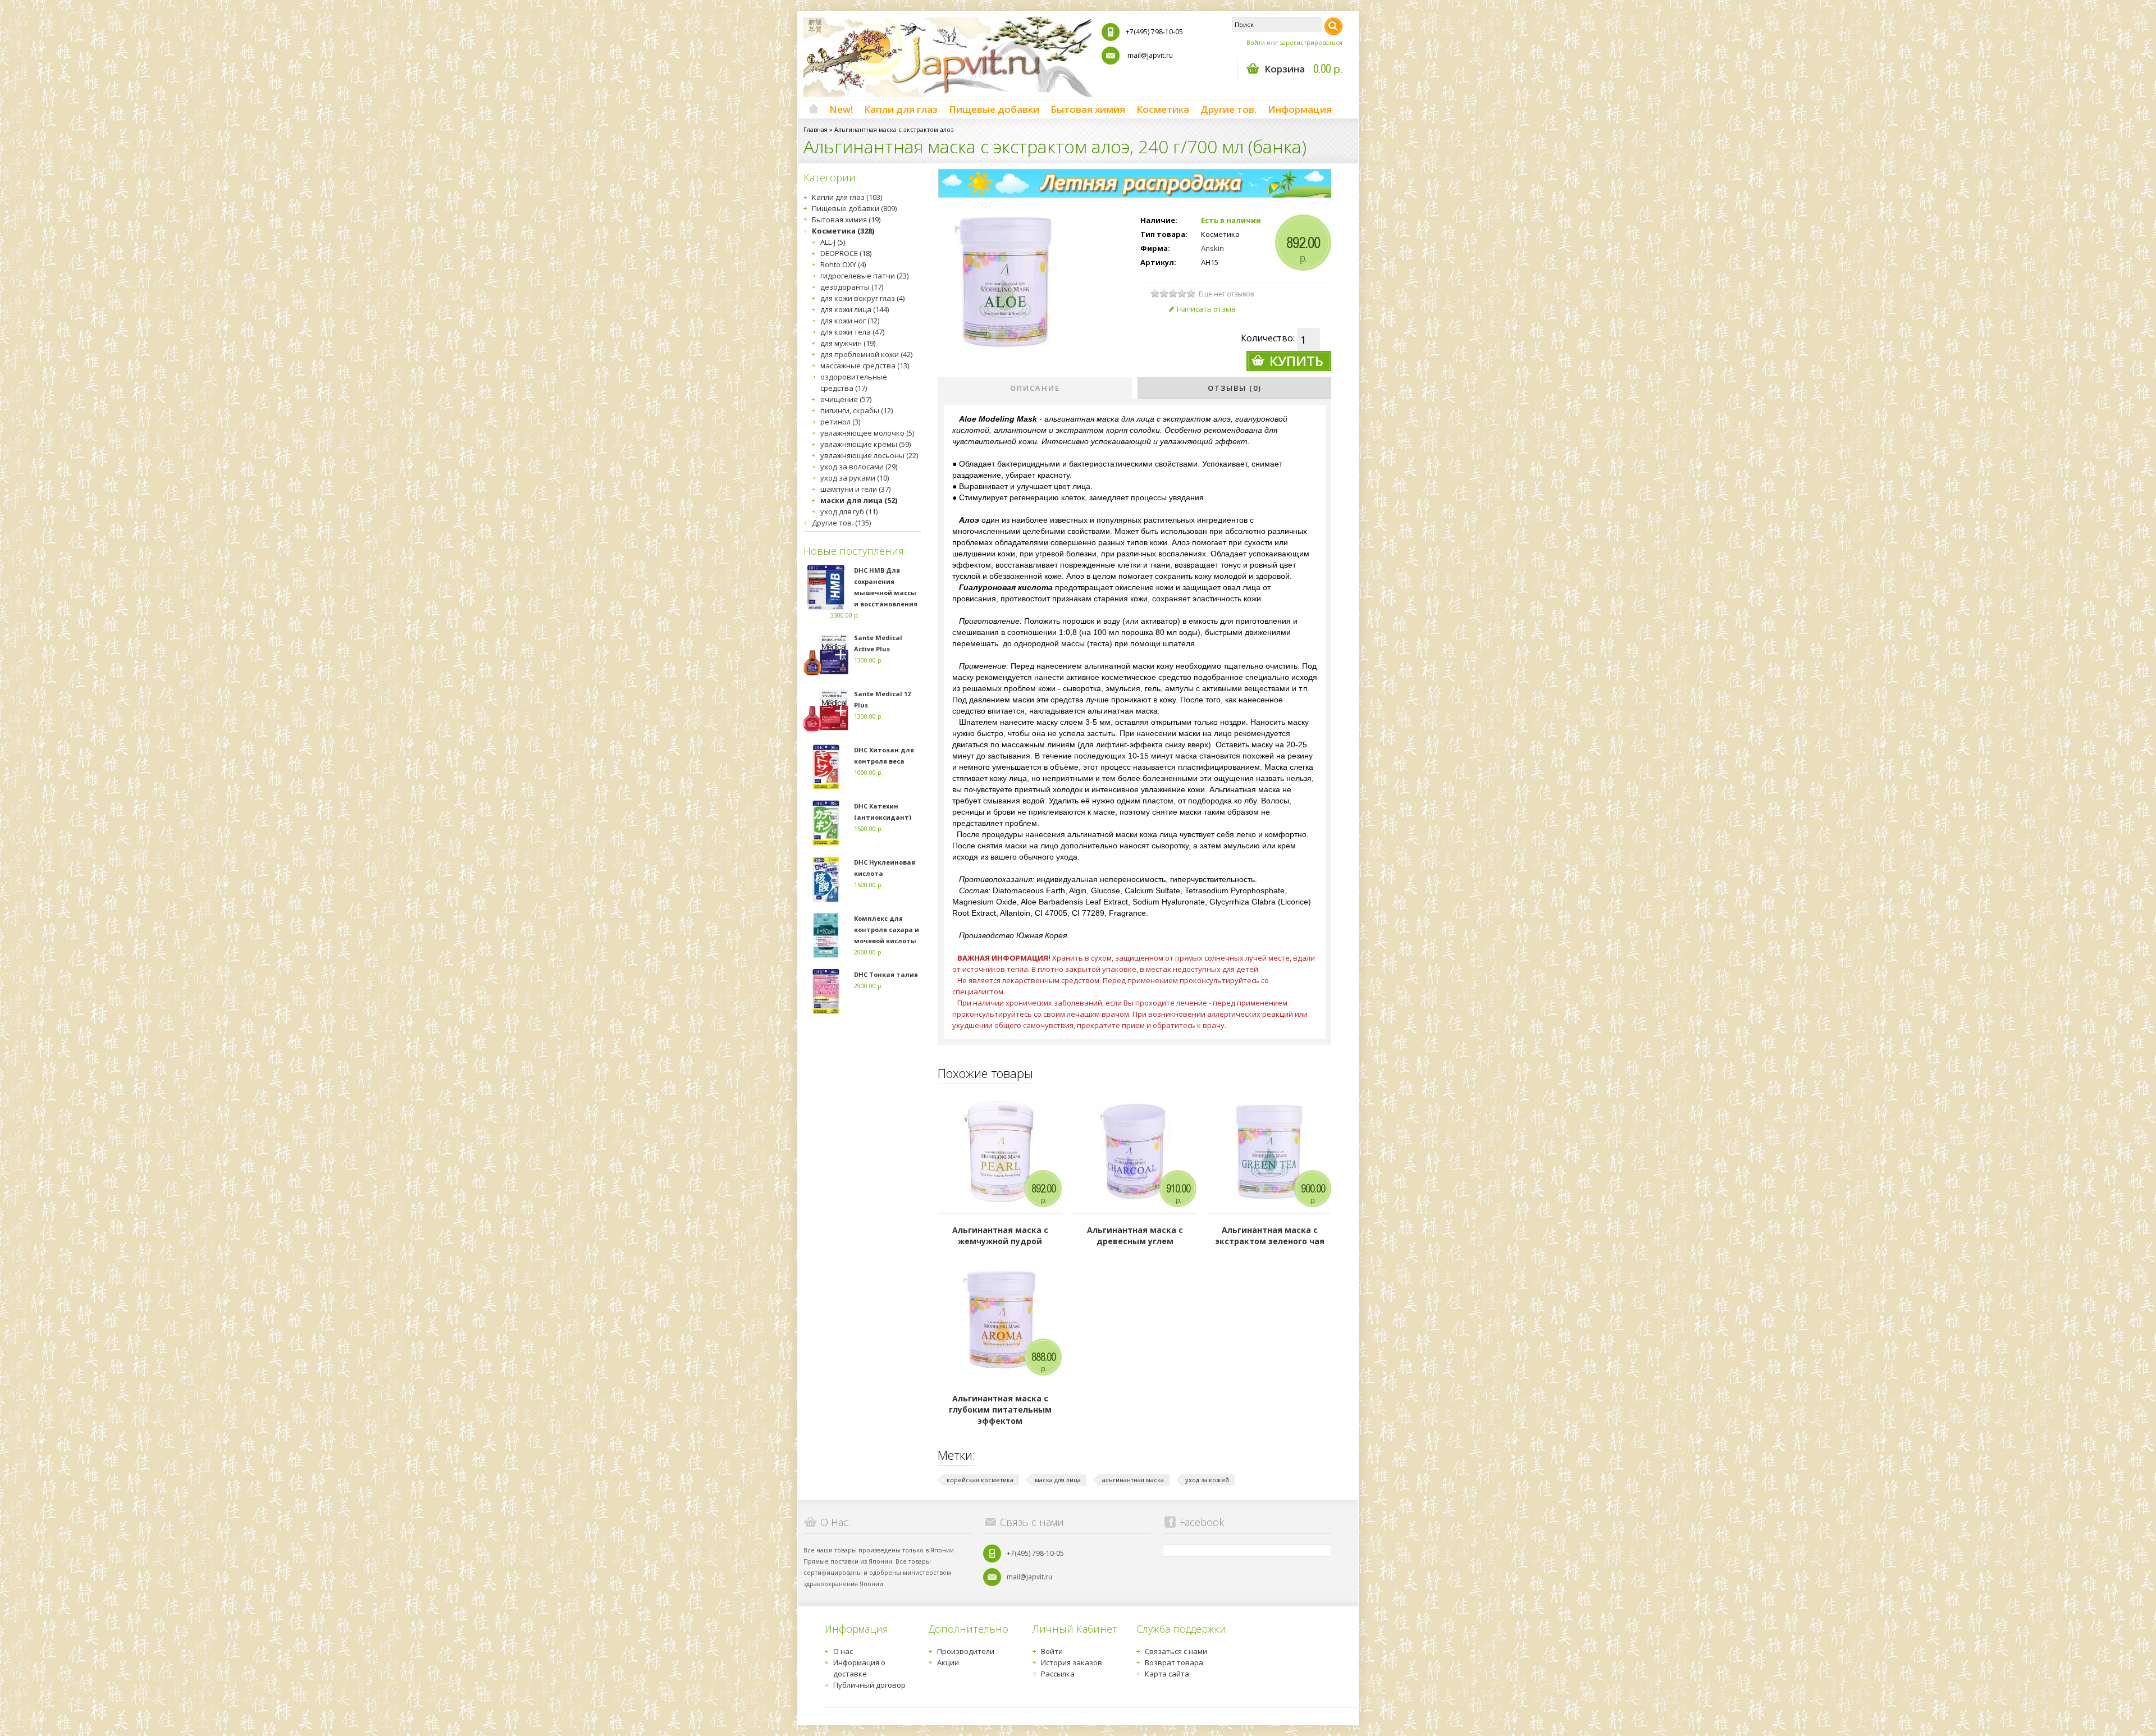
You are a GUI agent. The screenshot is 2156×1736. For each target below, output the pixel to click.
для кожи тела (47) (852, 332)
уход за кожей (1207, 1480)
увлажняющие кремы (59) (865, 444)
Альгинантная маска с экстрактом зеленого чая (1270, 1235)
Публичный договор (869, 1685)
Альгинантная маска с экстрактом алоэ (894, 129)
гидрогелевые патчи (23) (864, 276)
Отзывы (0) (1235, 388)
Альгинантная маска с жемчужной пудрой (1000, 1235)
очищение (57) (846, 399)
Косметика (1163, 109)
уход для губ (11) (849, 511)
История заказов (1072, 1662)
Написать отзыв (1206, 309)
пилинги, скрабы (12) (857, 410)
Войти (1256, 42)
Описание (1035, 388)
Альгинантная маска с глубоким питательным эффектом (1000, 1410)
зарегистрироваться (1311, 42)
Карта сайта (1167, 1674)
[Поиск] (1333, 26)
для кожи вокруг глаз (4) (862, 298)
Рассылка (1058, 1674)
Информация (1300, 109)
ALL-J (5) (833, 242)
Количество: (1268, 338)
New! (841, 109)
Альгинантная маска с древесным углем (1135, 1235)
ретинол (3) (840, 422)
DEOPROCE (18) (846, 253)
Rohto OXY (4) (843, 264)
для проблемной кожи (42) (866, 354)
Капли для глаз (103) (847, 197)
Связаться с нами (1176, 1651)
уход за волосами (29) (859, 467)
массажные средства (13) (865, 366)
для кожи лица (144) (855, 309)
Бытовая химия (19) (846, 220)
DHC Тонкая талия (886, 974)
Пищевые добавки (994, 109)
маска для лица (1058, 1480)
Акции (948, 1662)
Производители (966, 1651)
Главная (816, 129)
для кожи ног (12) (850, 321)
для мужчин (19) (848, 343)
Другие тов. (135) (841, 523)
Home (814, 109)
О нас (843, 1651)
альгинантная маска (1133, 1480)
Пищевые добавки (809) (854, 208)
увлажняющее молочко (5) (867, 433)
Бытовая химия (1088, 109)
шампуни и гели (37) (855, 489)
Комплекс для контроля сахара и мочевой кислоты (887, 929)
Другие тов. (1228, 109)
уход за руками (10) (855, 478)
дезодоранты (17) (852, 287)
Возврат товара (1174, 1662)
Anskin (1212, 248)
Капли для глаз (901, 109)
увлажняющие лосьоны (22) (869, 455)
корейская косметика (980, 1480)
